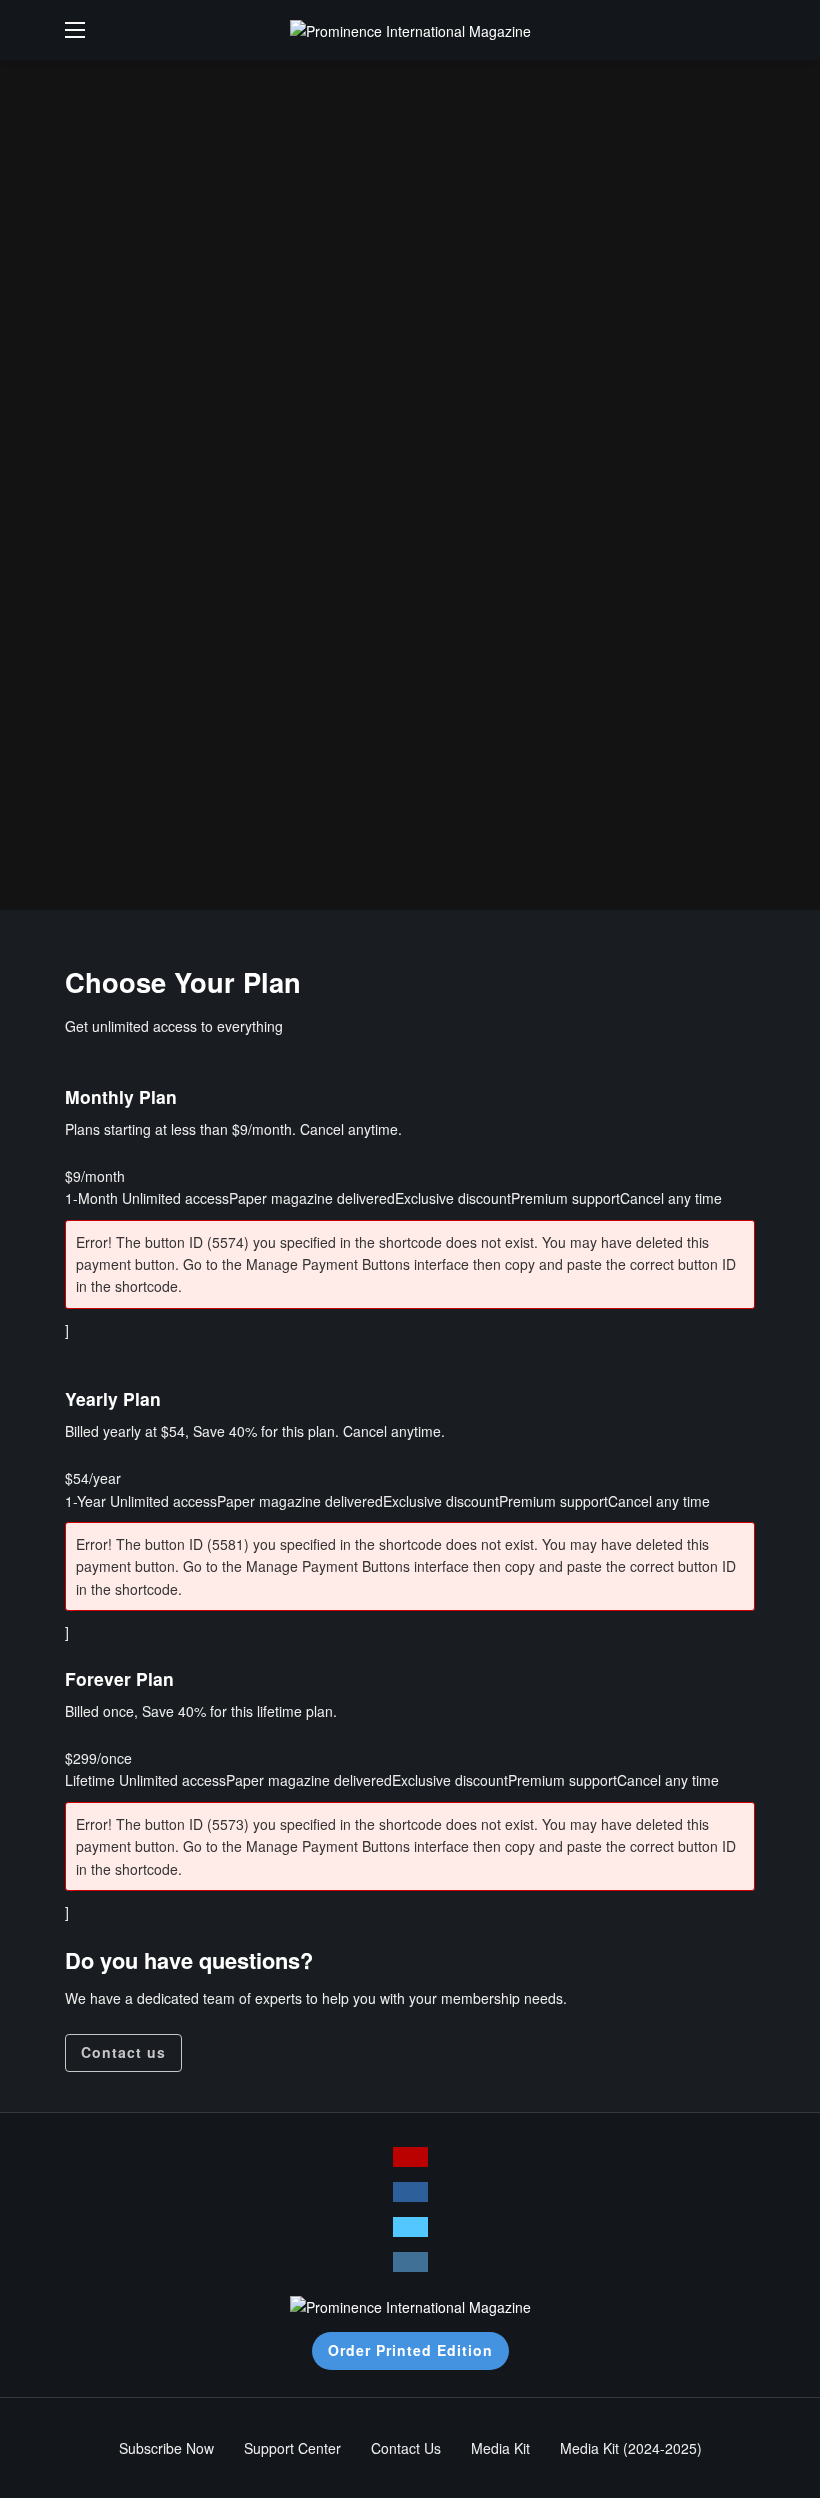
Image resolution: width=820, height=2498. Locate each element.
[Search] (740, 30)
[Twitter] (410, 2227)
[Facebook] (410, 2192)
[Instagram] (410, 2262)
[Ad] (410, 485)
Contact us (123, 2052)
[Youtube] (410, 2157)
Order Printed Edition (410, 2350)
